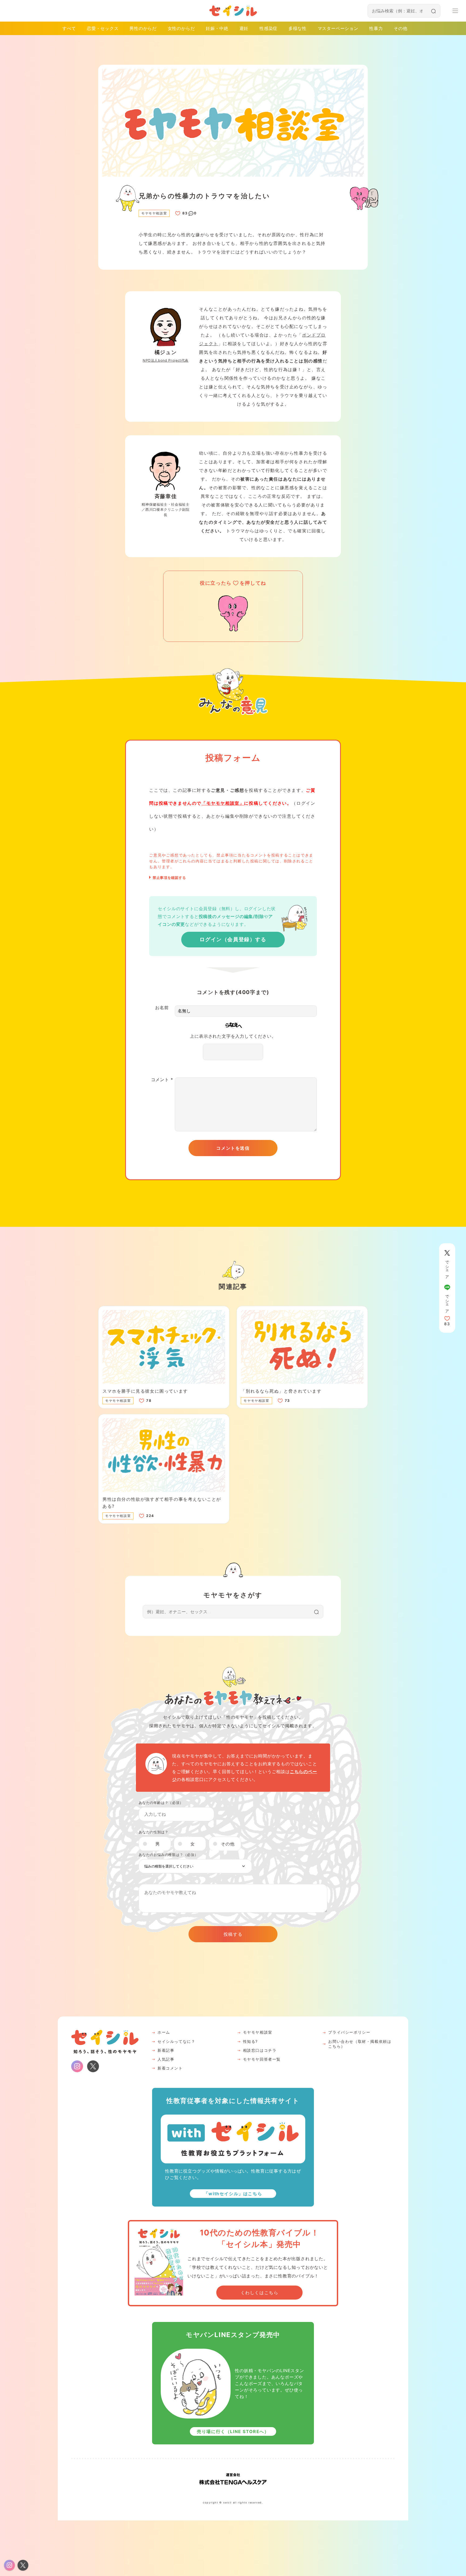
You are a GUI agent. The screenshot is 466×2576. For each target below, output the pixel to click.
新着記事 (166, 2050)
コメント (162, 1080)
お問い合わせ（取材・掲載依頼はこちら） (360, 2044)
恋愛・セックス (103, 28)
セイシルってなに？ (176, 2041)
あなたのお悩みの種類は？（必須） (168, 1855)
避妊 (244, 28)
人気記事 (166, 2059)
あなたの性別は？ (153, 1832)
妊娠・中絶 (217, 28)
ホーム (164, 2032)
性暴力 (376, 28)
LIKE (178, 213)
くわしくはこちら (260, 2293)
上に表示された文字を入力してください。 (233, 1036)
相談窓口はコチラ (260, 2050)
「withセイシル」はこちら (233, 2194)
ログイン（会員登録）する (233, 939)
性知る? (250, 2041)
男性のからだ (143, 28)
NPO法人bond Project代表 (166, 360)
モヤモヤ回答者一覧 (262, 2059)
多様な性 (298, 28)
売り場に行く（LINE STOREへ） (233, 2431)
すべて (69, 28)
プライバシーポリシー (349, 2032)
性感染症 (268, 28)
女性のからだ (181, 28)
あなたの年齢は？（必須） (161, 1803)
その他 (400, 28)
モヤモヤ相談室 (258, 2032)
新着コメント (170, 2068)
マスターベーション (338, 28)
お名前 (162, 1008)
